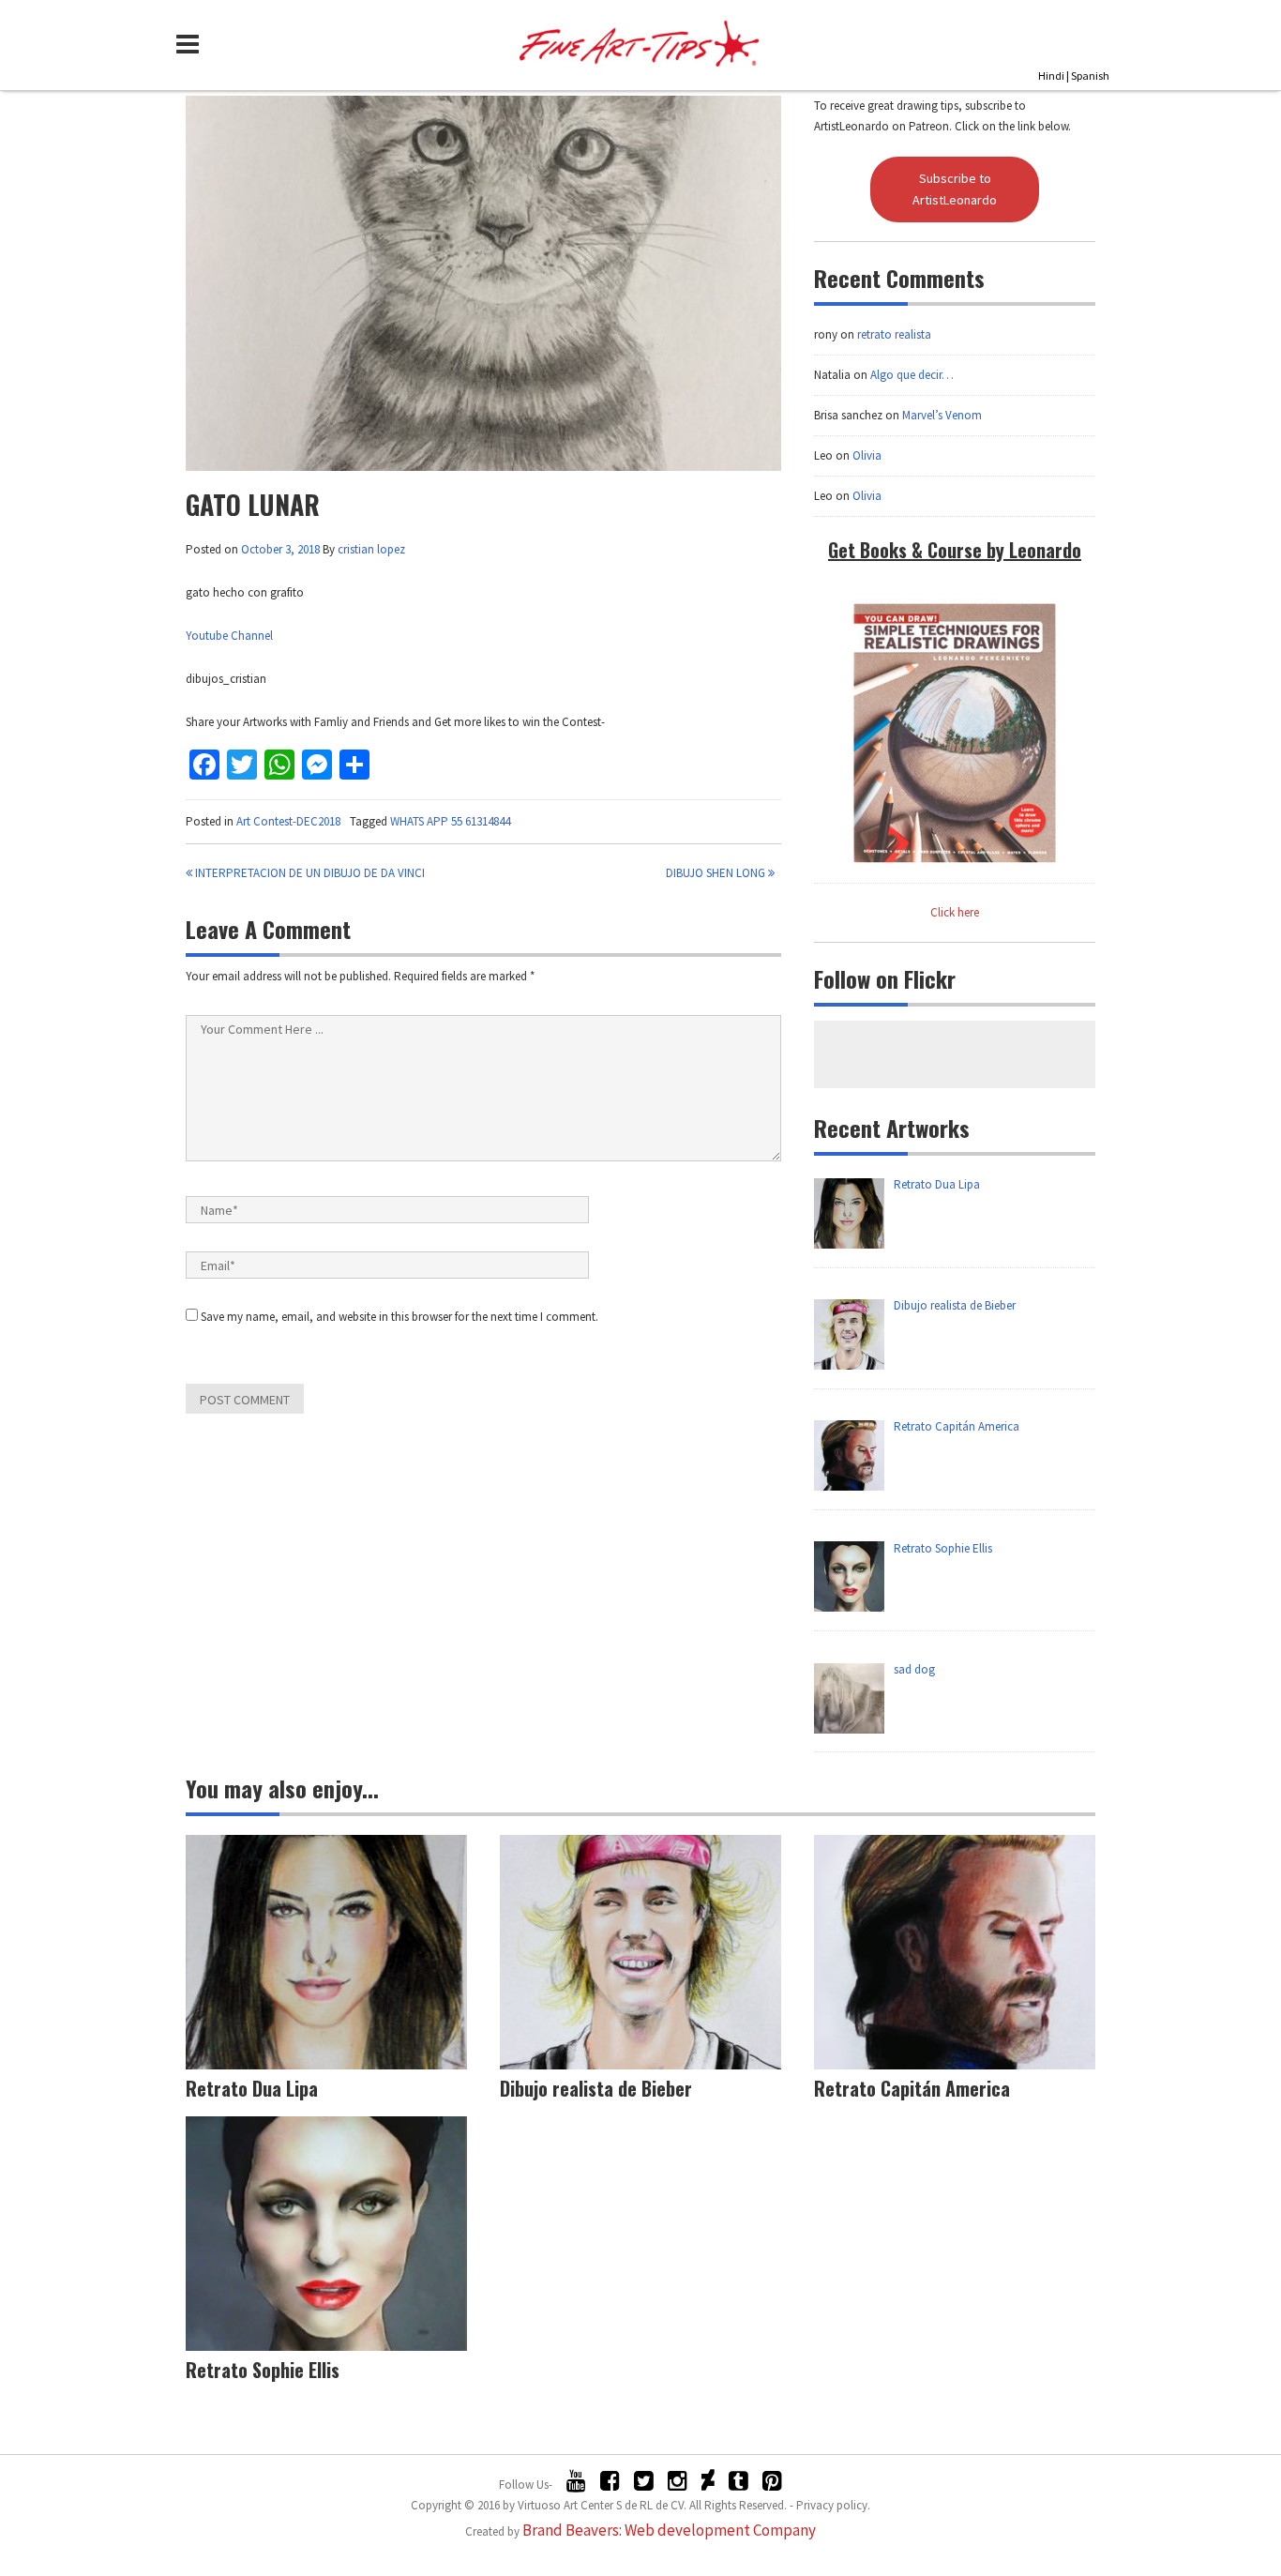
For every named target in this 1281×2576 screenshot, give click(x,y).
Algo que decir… (912, 375)
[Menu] (192, 44)
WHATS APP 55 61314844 (450, 821)
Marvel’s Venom (942, 415)
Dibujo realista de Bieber (596, 2088)
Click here (955, 912)
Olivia (867, 455)
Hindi (1051, 76)
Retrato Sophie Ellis (263, 2370)
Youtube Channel (229, 636)
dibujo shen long (717, 873)
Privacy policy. (833, 2505)
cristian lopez (371, 549)
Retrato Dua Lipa (252, 2088)
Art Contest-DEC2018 (288, 821)
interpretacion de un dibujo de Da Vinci (309, 873)
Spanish (1090, 76)
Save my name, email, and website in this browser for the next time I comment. (399, 1317)
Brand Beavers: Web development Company (669, 2530)
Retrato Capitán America (912, 2088)
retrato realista (894, 334)
